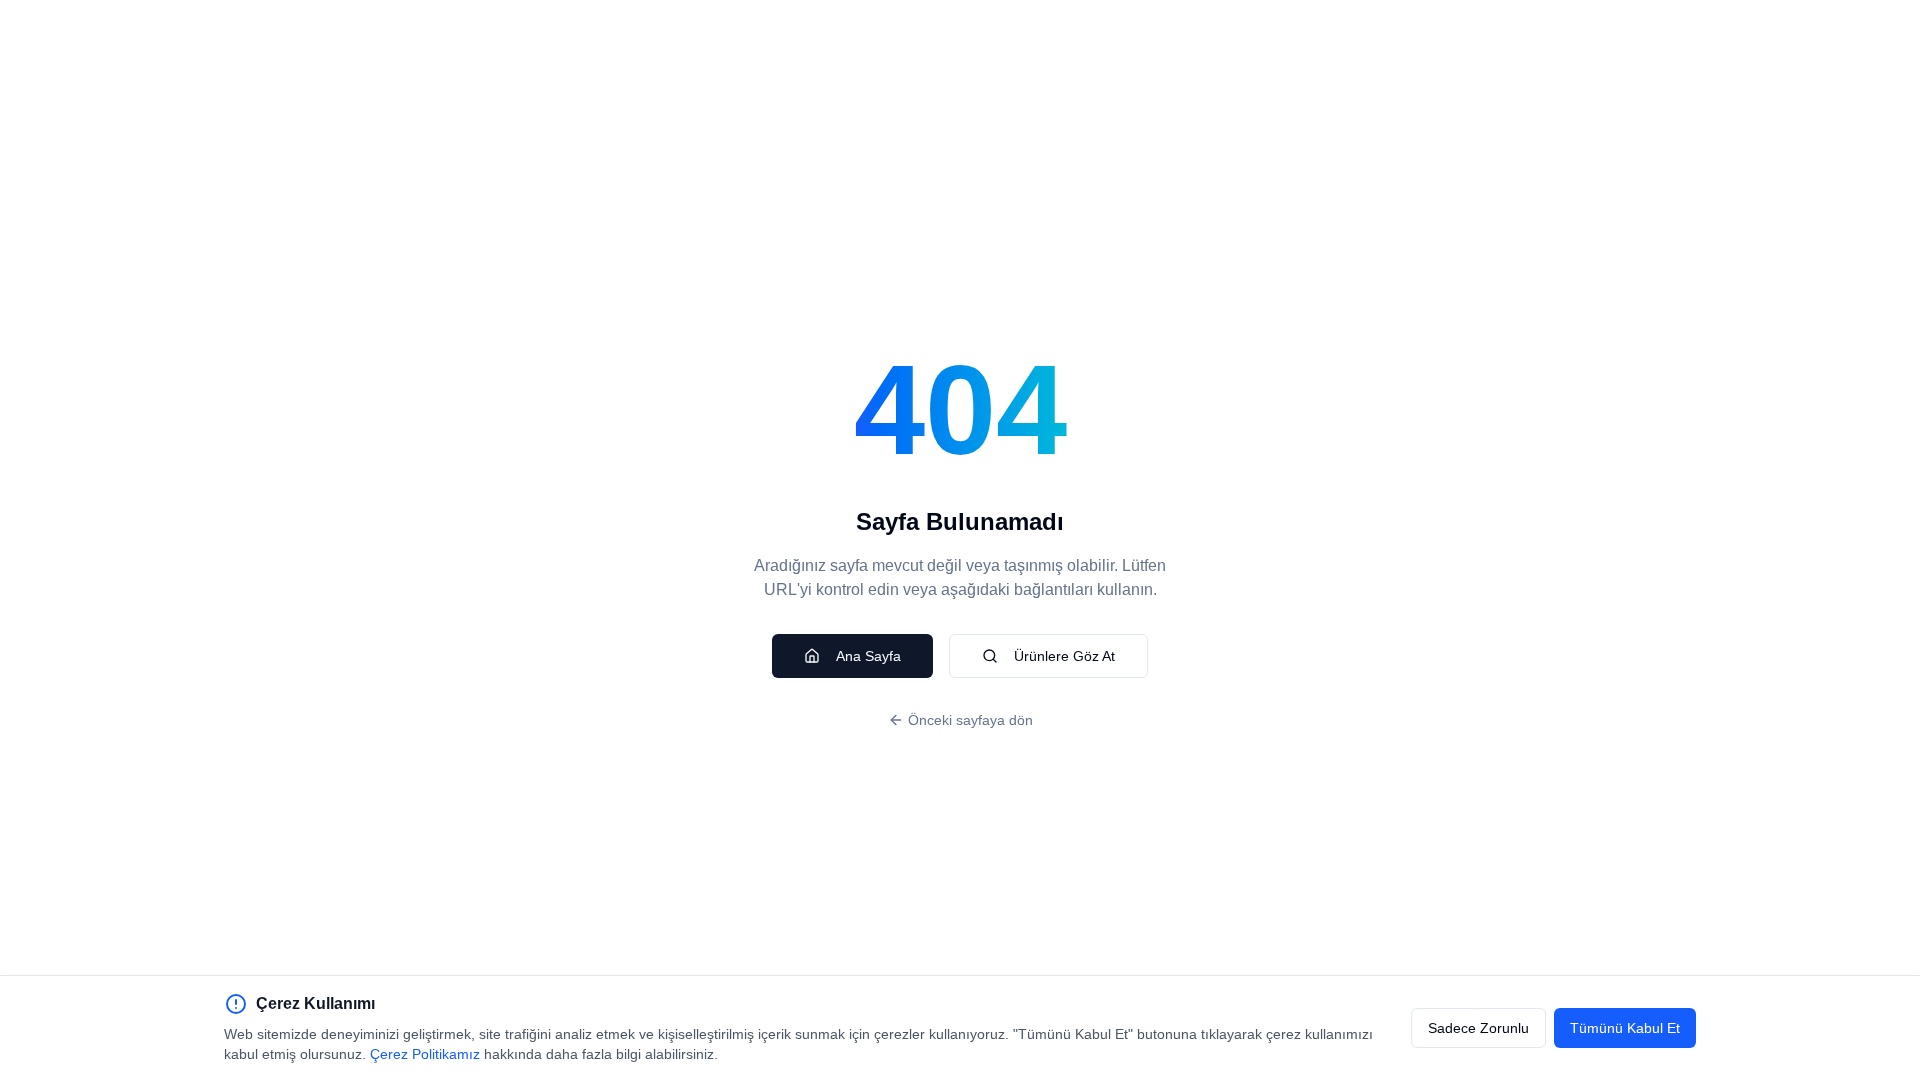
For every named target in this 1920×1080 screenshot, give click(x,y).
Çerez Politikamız (425, 1054)
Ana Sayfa (868, 656)
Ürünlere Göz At (1064, 656)
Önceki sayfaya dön (970, 720)
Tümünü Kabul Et (1625, 1028)
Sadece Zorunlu (1478, 1028)
